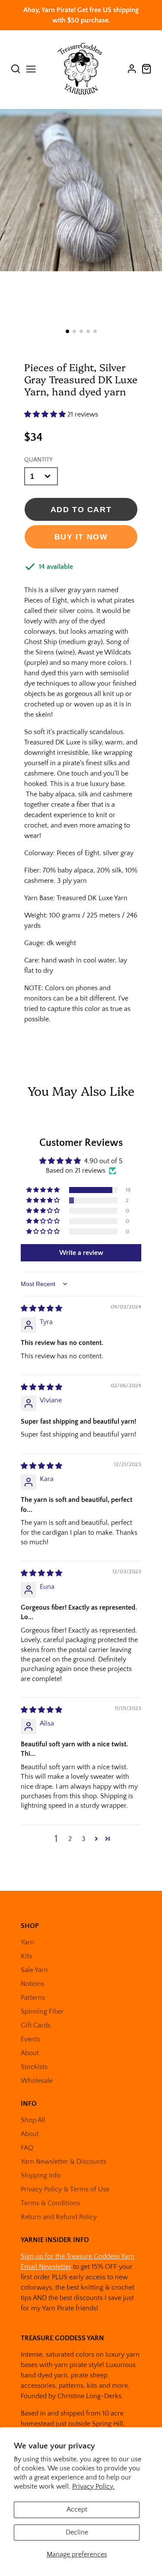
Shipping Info (41, 2175)
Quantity (38, 460)
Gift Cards (36, 2025)
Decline (77, 2532)
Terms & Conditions (50, 2203)
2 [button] (70, 1839)
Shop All (33, 2120)
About (30, 2053)
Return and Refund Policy (59, 2217)
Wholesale (37, 2081)
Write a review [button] (81, 1253)
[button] (67, 331)
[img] (41, 1309)
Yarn (27, 1942)
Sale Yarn (34, 1970)
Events (30, 2039)
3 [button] (84, 1839)
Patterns (33, 1998)
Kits (26, 1956)
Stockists (34, 2067)
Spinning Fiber (42, 2011)
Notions (32, 1984)
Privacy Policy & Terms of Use (65, 2189)
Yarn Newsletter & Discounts (64, 2162)
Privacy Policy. (93, 2486)
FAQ (27, 2148)
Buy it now (81, 537)
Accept (77, 2509)
